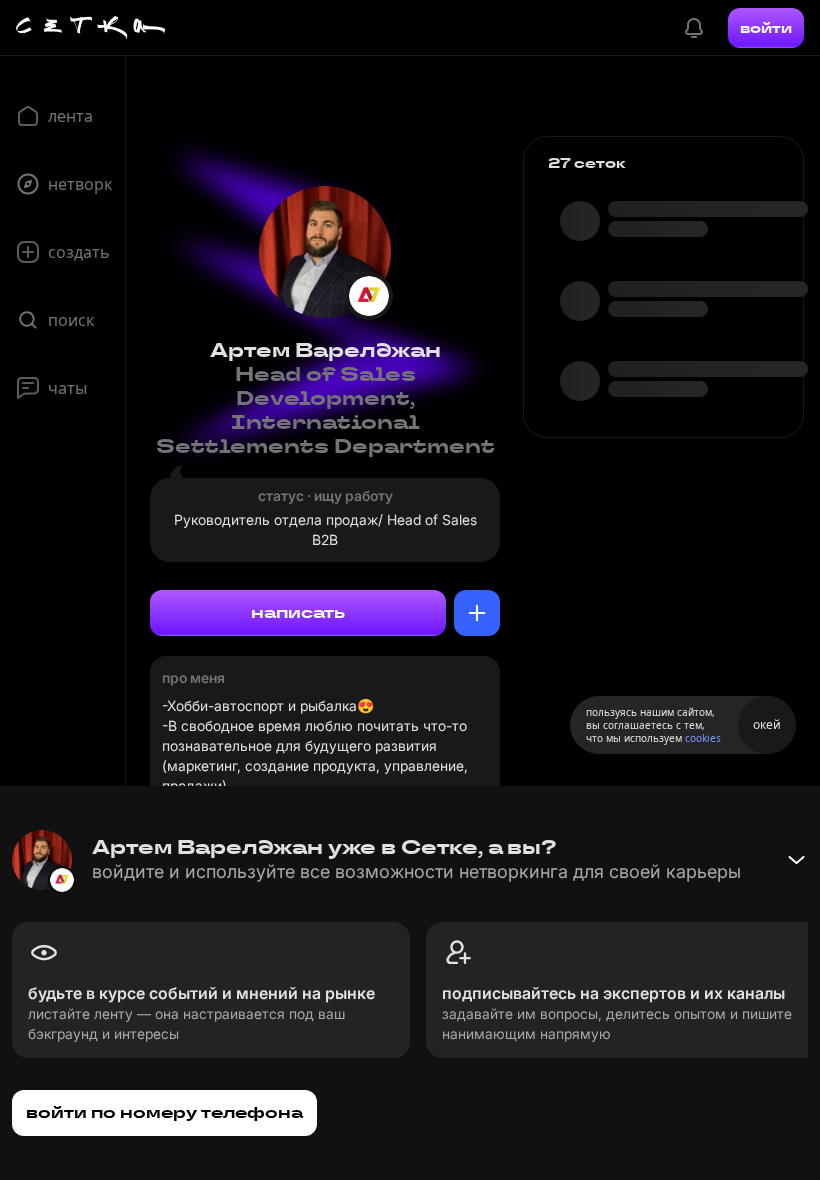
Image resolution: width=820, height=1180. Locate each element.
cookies (703, 738)
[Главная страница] (91, 28)
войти (766, 28)
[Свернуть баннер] (796, 860)
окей (767, 724)
